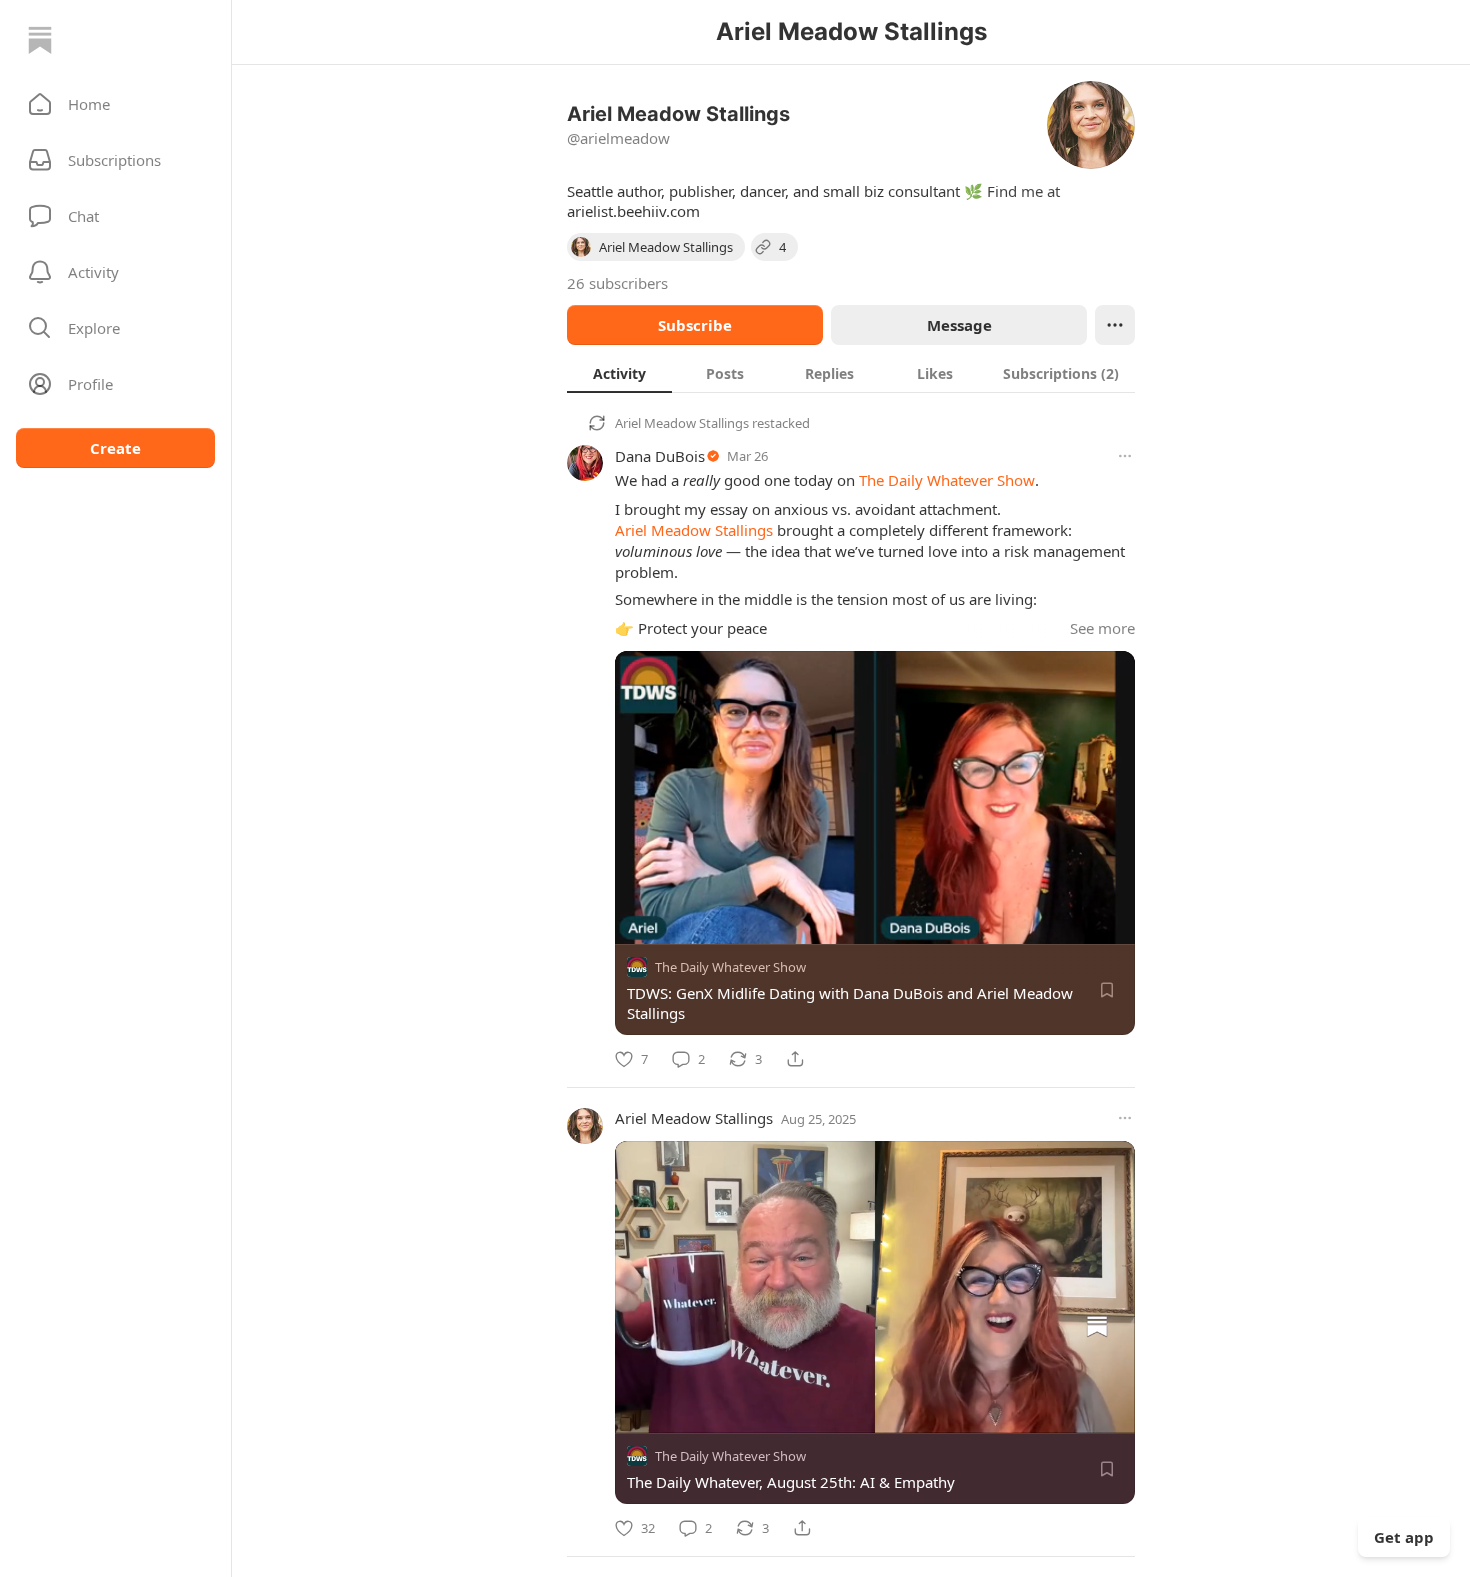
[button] (115, 104)
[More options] (1125, 456)
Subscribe (695, 325)
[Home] (40, 40)
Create (115, 448)
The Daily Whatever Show (947, 480)
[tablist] (851, 373)
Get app (1404, 1537)
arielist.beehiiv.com (633, 211)
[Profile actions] (1115, 325)
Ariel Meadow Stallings (682, 423)
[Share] (795, 1059)
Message (959, 325)
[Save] (1107, 990)
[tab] (619, 373)
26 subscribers (617, 283)
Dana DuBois (660, 456)
